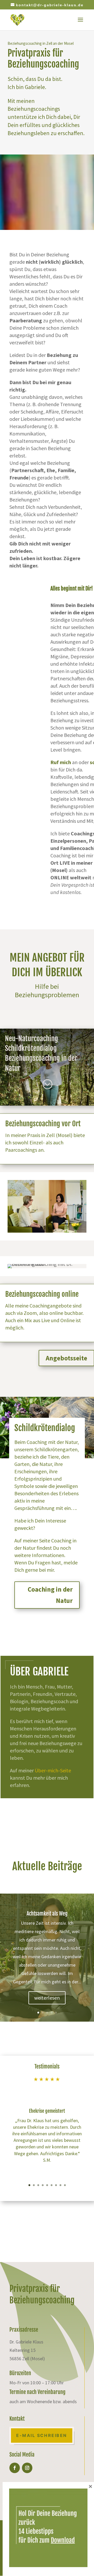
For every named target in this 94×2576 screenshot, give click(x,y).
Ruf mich (61, 762)
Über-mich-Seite (53, 1770)
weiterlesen (47, 1998)
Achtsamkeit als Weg (47, 1914)
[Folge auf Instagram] (27, 2468)
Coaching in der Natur (50, 1595)
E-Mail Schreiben (42, 2435)
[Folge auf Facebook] (15, 2468)
